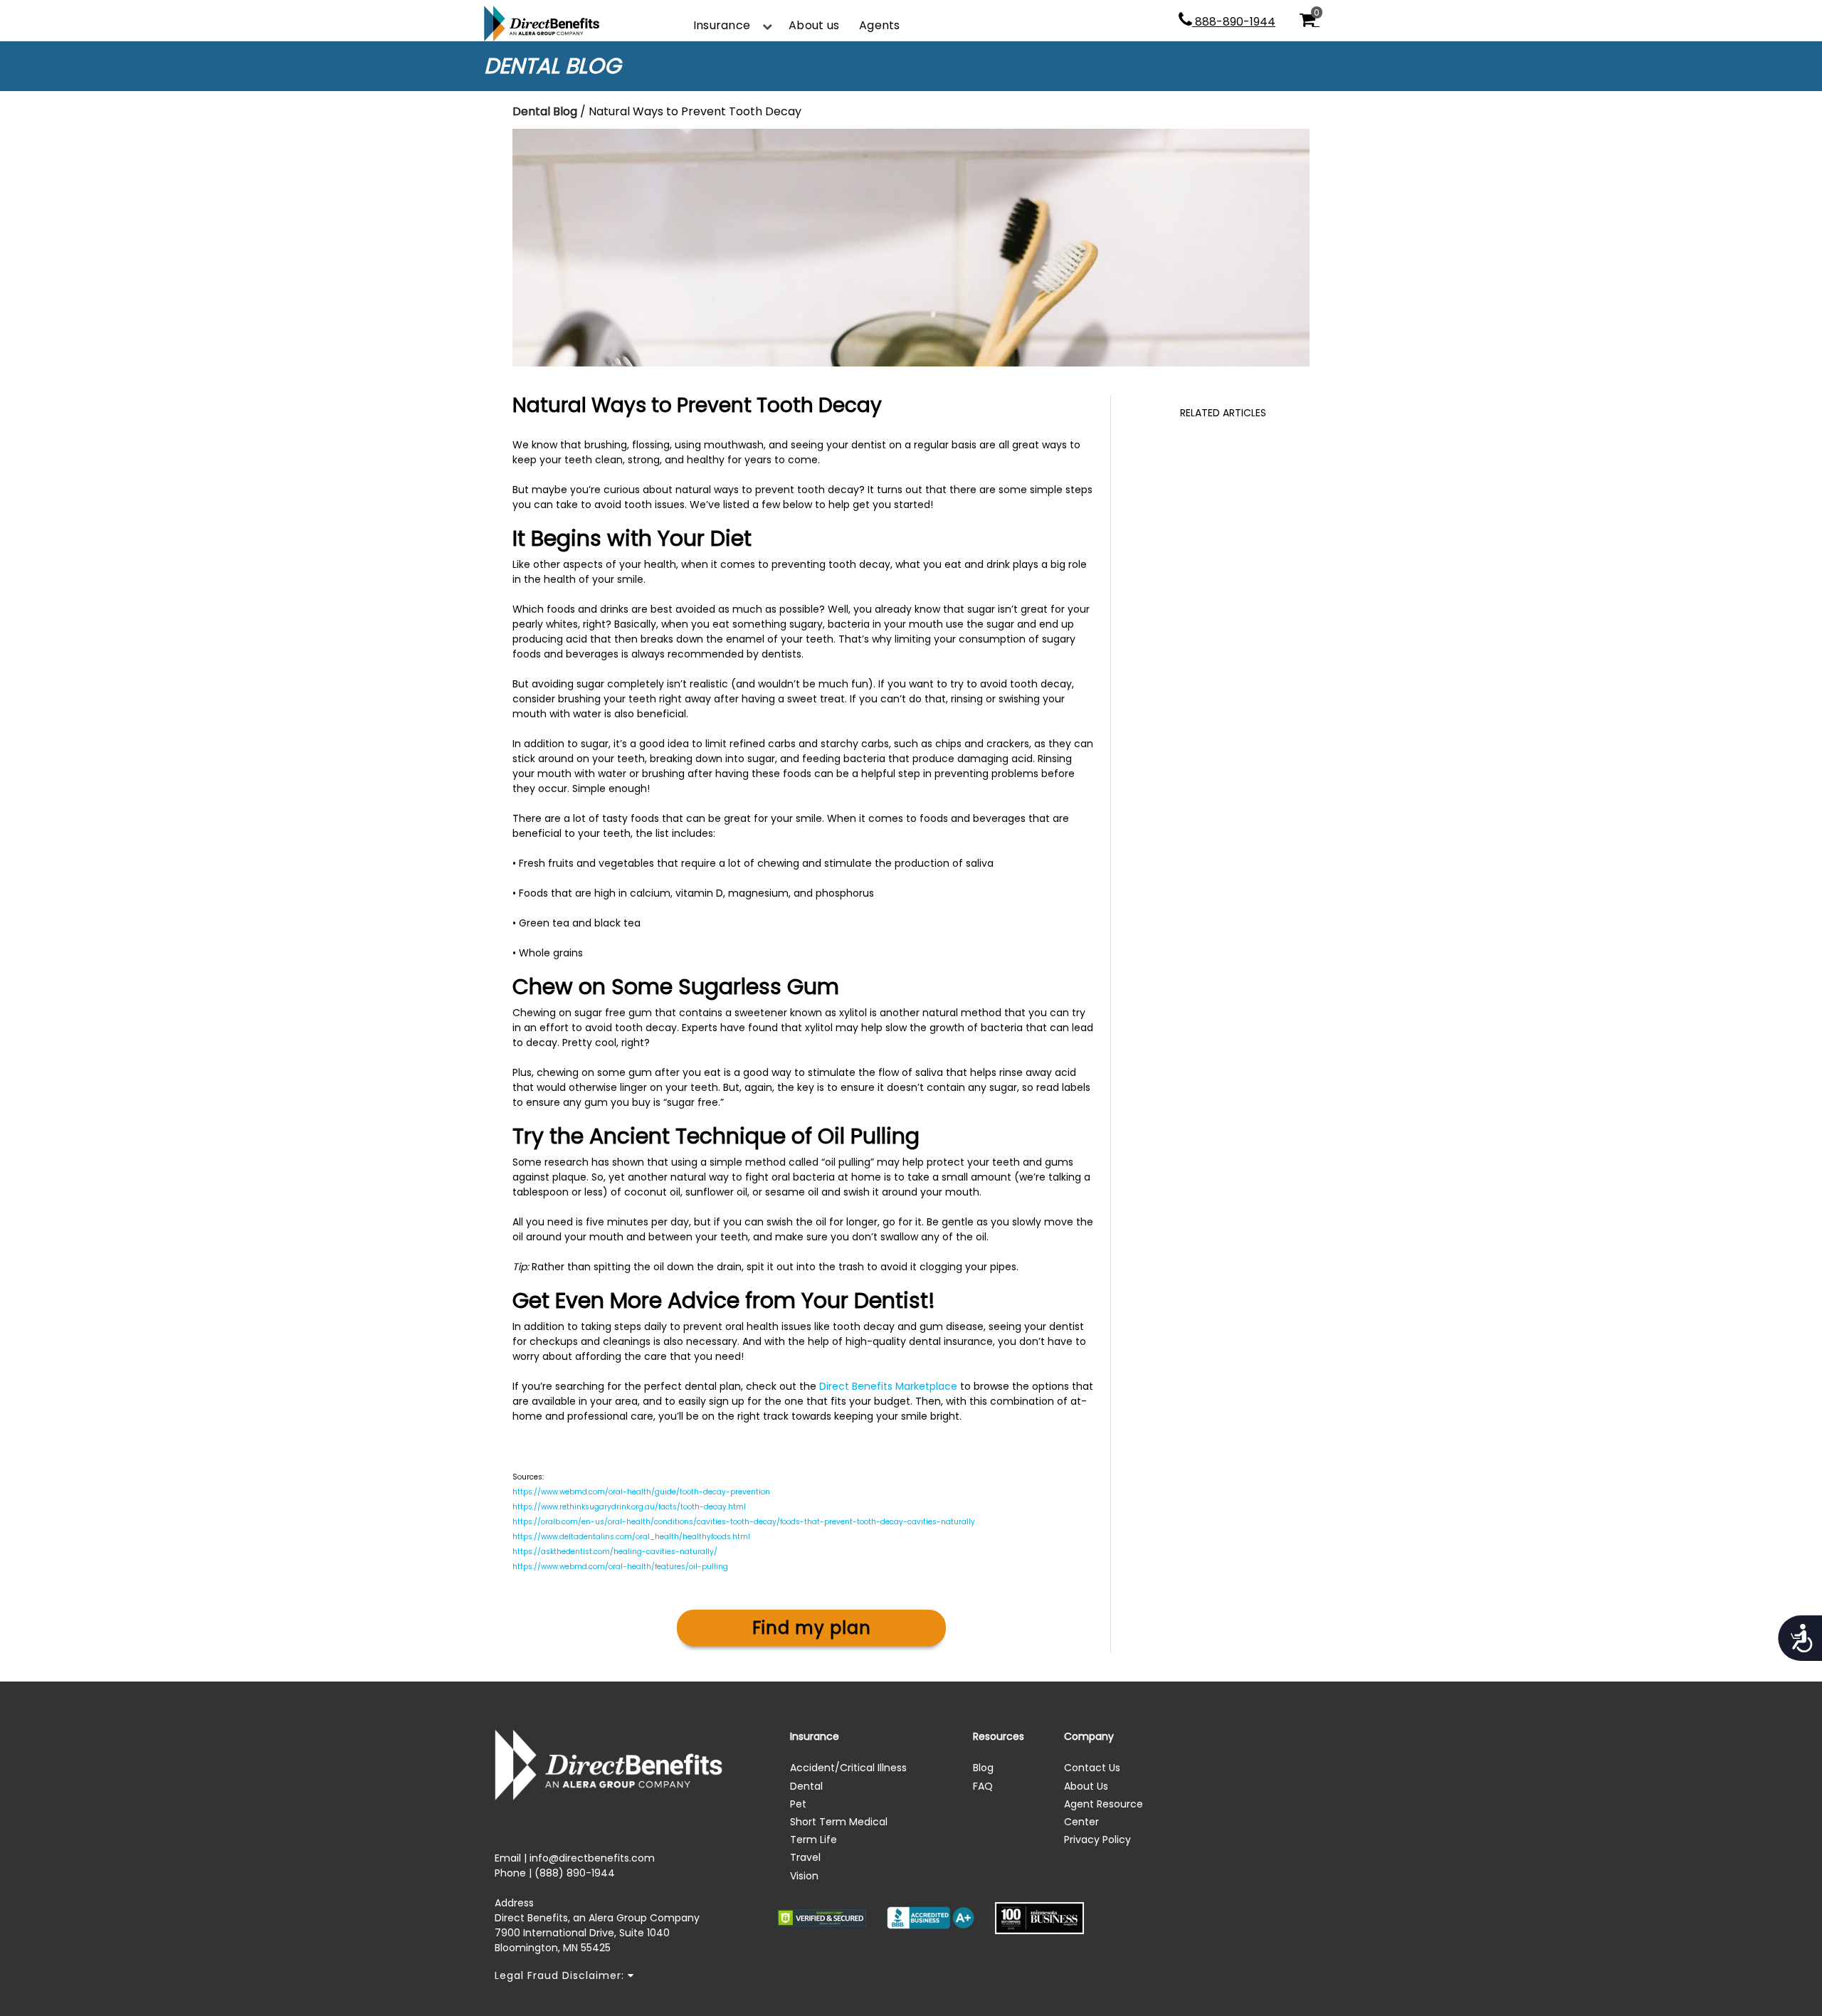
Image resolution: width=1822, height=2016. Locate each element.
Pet (798, 1804)
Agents (879, 25)
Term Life (813, 1840)
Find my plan (812, 1628)
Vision (804, 1876)
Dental (806, 1786)
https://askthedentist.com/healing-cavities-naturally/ (615, 1552)
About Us (1086, 1786)
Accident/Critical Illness (848, 1768)
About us (814, 25)
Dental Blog (545, 111)
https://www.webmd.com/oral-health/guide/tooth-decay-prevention (641, 1492)
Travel (805, 1857)
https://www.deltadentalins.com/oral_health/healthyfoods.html (631, 1537)
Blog (983, 1768)
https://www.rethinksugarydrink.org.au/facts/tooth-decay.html (629, 1507)
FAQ (983, 1786)
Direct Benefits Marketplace (888, 1386)
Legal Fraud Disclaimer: (561, 1975)
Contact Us (1092, 1768)
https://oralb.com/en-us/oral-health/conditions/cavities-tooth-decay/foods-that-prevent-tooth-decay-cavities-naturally (744, 1522)
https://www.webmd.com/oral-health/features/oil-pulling (620, 1567)
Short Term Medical (839, 1822)
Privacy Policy (1097, 1840)
